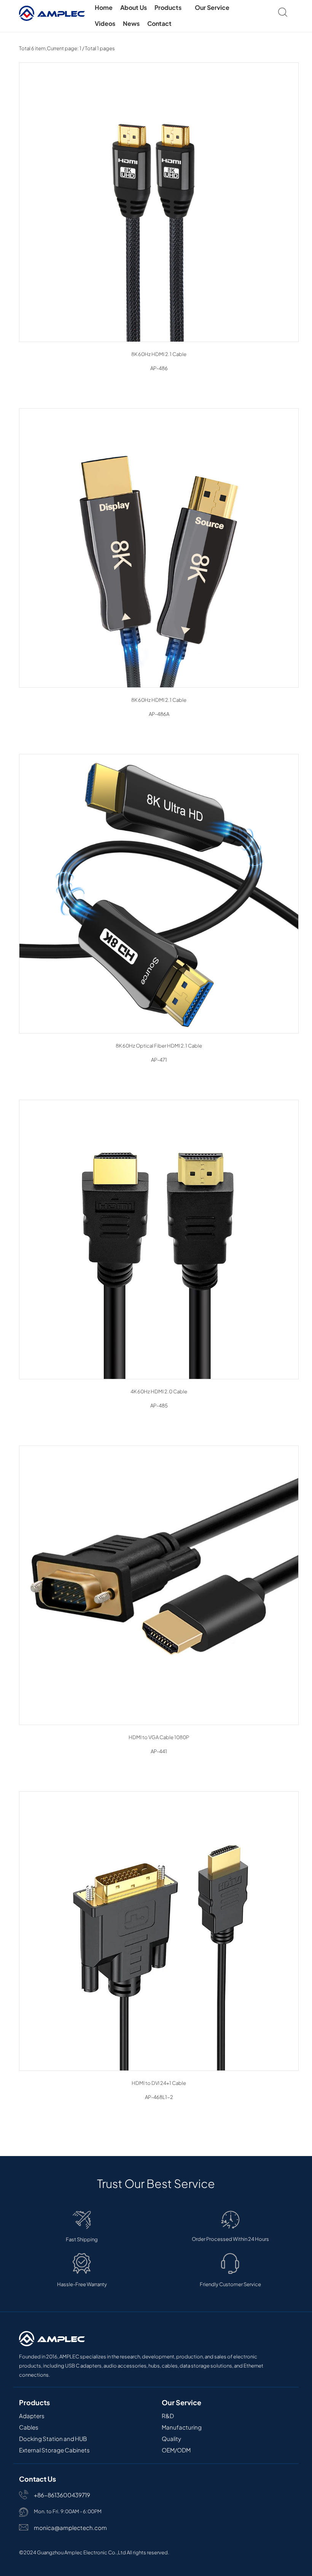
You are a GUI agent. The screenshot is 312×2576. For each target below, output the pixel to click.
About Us (134, 7)
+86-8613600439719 (62, 2495)
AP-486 (159, 368)
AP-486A (159, 714)
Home (104, 7)
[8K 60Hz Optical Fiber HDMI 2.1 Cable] (159, 894)
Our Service (213, 7)
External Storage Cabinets (54, 2450)
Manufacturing (182, 2427)
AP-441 (159, 1751)
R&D (168, 2416)
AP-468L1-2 (159, 2097)
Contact (159, 23)
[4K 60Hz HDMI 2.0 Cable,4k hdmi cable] (159, 1240)
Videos (105, 23)
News (131, 23)
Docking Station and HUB (53, 2438)
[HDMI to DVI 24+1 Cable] (159, 1931)
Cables (29, 2427)
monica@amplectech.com (70, 2528)
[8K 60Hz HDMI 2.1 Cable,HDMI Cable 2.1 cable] (159, 202)
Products (169, 7)
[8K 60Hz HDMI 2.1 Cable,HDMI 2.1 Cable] (159, 548)
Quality (171, 2438)
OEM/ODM (176, 2450)
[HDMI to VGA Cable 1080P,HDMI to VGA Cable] (159, 1585)
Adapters (32, 2416)
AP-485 (159, 1406)
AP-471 (159, 1060)
